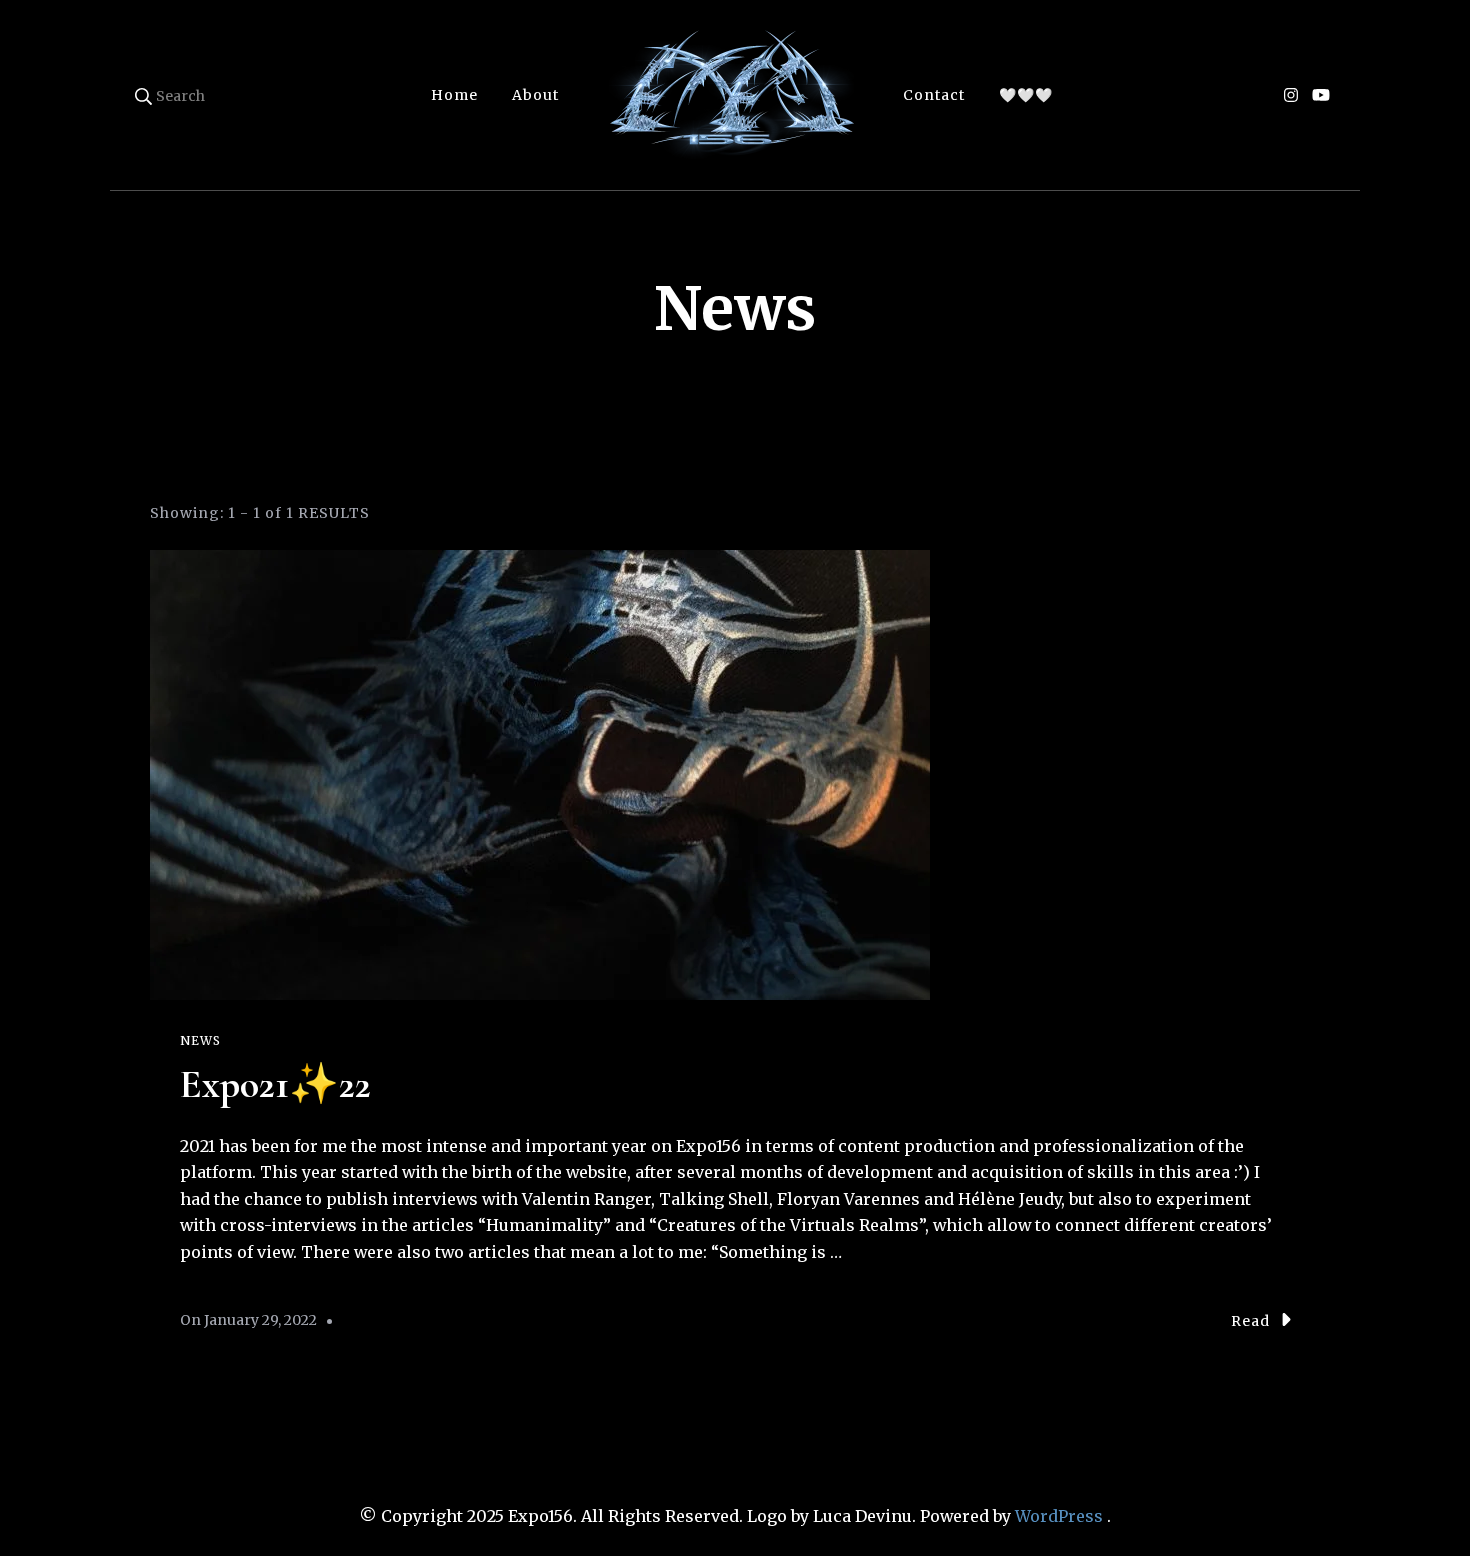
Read (1250, 1321)
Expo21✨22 (275, 1084)
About (535, 95)
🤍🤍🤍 (1026, 95)
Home (454, 95)
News (200, 1040)
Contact (934, 95)
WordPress (1059, 1516)
